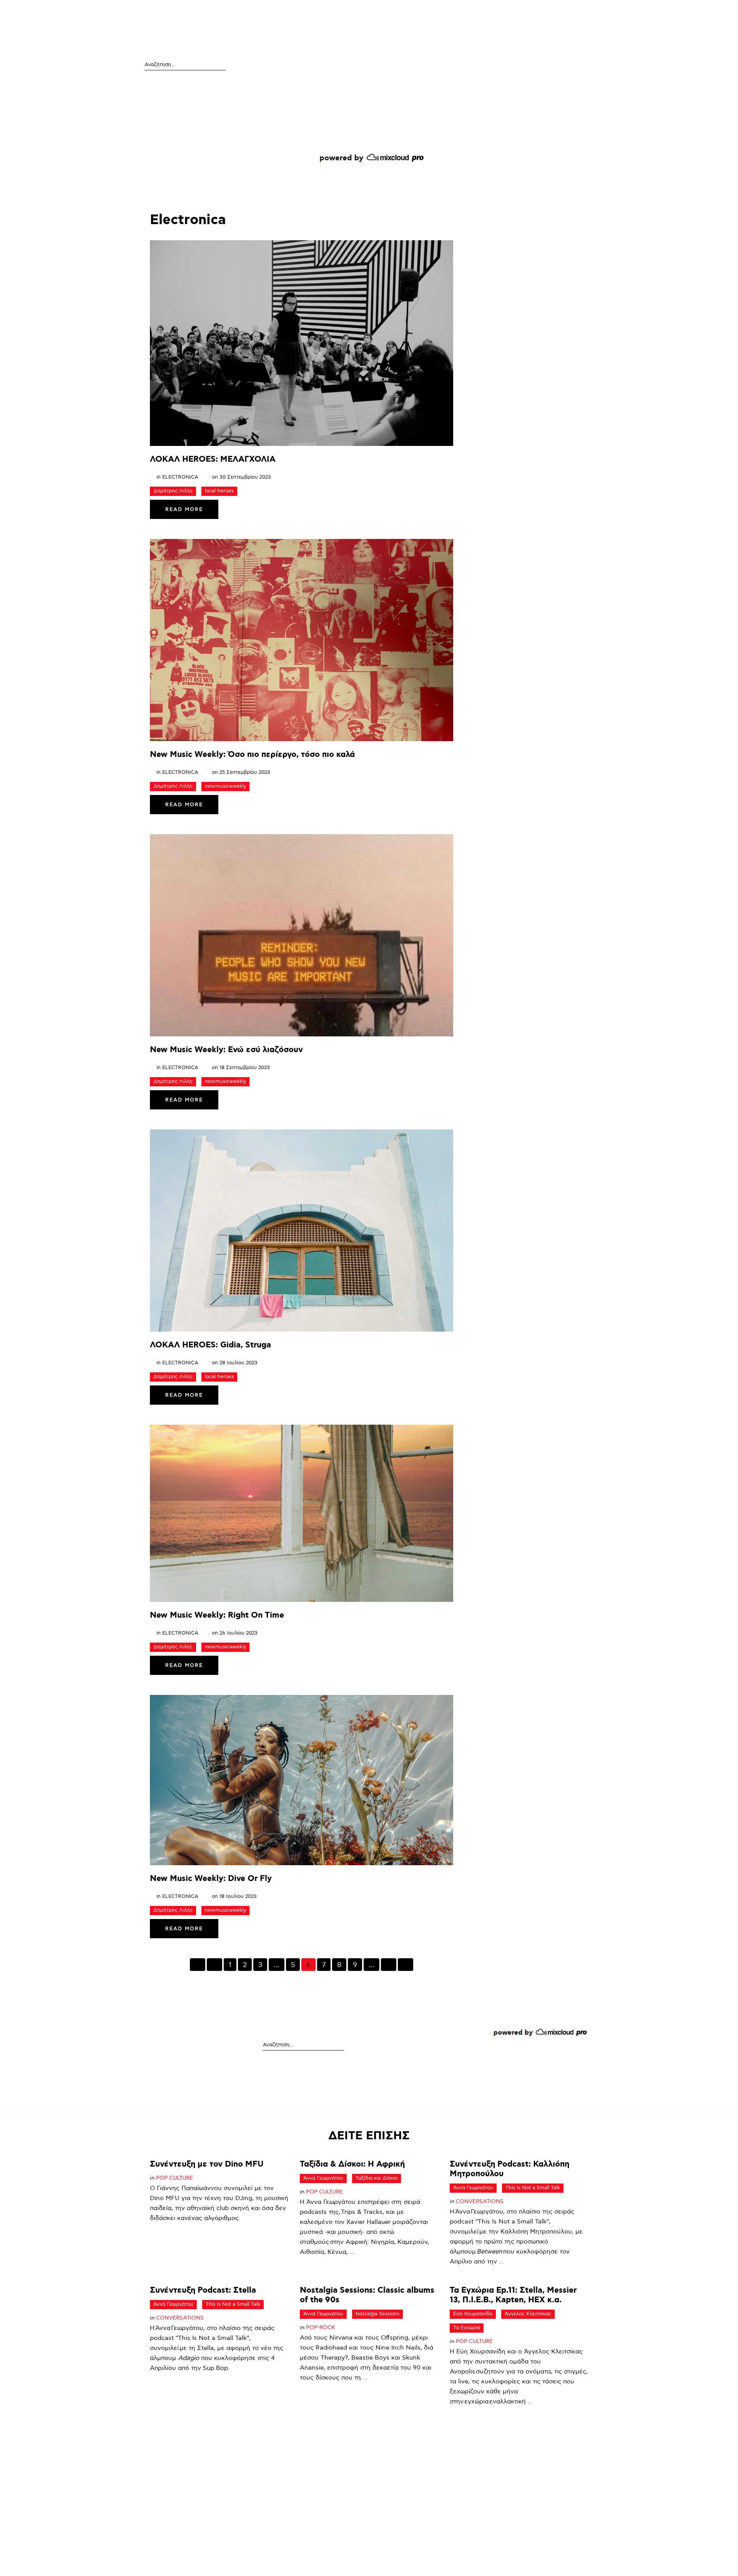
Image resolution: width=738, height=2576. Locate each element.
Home (298, 12)
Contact (566, 12)
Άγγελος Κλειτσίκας (528, 2314)
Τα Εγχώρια (467, 2328)
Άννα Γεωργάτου (323, 2178)
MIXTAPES (417, 12)
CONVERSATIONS (480, 2201)
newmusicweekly (225, 786)
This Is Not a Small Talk (533, 2188)
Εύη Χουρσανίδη (473, 2314)
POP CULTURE (175, 2178)
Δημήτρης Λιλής (173, 491)
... (277, 1965)
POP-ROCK (321, 2327)
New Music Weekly (466, 12)
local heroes (219, 491)
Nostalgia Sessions (377, 2314)
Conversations (373, 12)
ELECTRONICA (180, 477)
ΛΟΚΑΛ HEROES (524, 12)
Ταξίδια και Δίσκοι (376, 2178)
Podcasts (328, 12)
